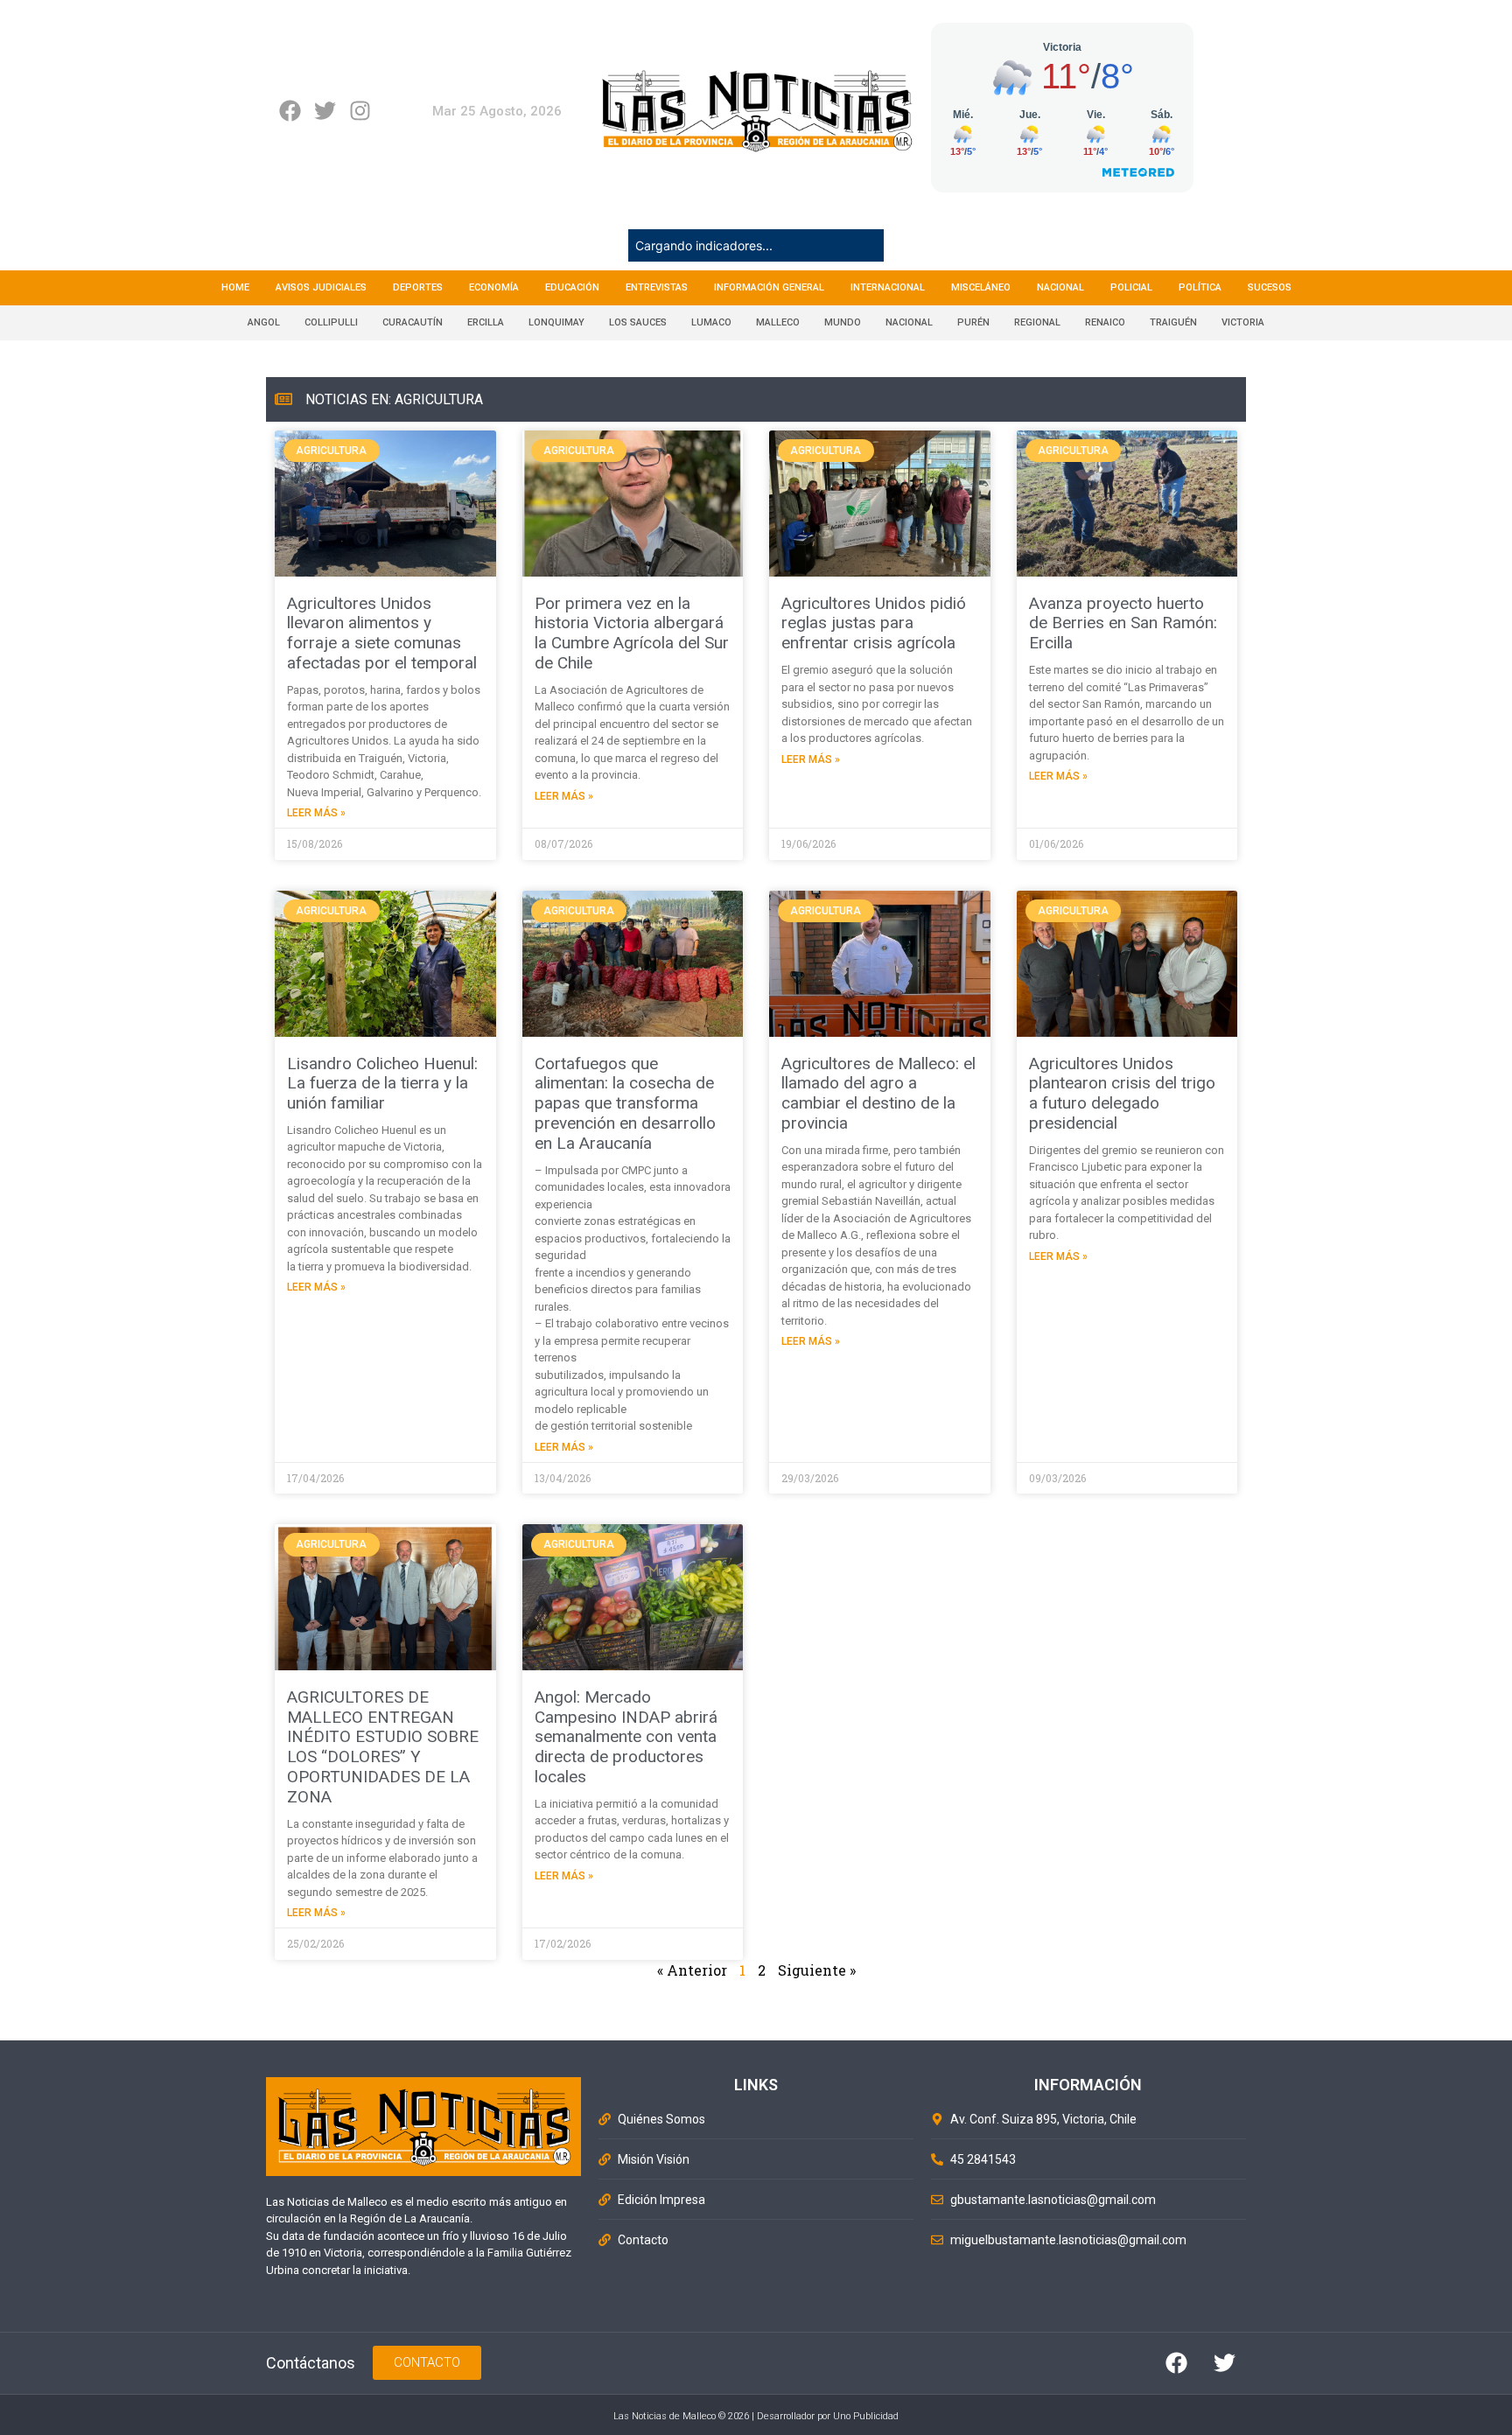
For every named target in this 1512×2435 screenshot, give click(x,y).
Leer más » (316, 813)
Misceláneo (981, 287)
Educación (572, 287)
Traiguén (1173, 322)
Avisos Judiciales (321, 287)
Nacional (1060, 287)
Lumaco (711, 322)
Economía (494, 287)
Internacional (888, 287)
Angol (264, 322)
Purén (973, 322)
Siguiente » (817, 1970)
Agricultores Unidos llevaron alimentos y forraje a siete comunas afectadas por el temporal (382, 633)
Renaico (1105, 322)
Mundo (843, 322)
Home (235, 287)
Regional (1037, 322)
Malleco (778, 322)
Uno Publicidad (866, 2416)
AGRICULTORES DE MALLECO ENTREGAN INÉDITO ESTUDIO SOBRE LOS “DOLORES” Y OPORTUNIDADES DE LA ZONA (383, 1747)
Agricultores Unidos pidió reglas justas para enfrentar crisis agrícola (874, 623)
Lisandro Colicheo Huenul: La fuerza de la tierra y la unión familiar (382, 1084)
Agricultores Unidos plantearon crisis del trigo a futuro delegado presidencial (1122, 1093)
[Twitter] (325, 111)
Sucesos (1270, 287)
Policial (1131, 287)
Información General (769, 287)
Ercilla (486, 322)
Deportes (418, 287)
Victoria (1243, 322)
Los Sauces (638, 322)
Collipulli (331, 322)
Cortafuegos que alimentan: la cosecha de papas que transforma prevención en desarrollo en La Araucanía (625, 1103)
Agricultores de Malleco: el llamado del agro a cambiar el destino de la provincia (878, 1093)
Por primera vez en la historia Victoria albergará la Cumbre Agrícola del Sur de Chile (632, 633)
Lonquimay (556, 322)
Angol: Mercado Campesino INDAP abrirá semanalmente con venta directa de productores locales (626, 1737)
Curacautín (413, 322)
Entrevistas (657, 287)
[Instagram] (360, 111)
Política (1200, 287)
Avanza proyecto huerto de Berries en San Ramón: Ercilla (1123, 623)
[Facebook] (290, 111)
